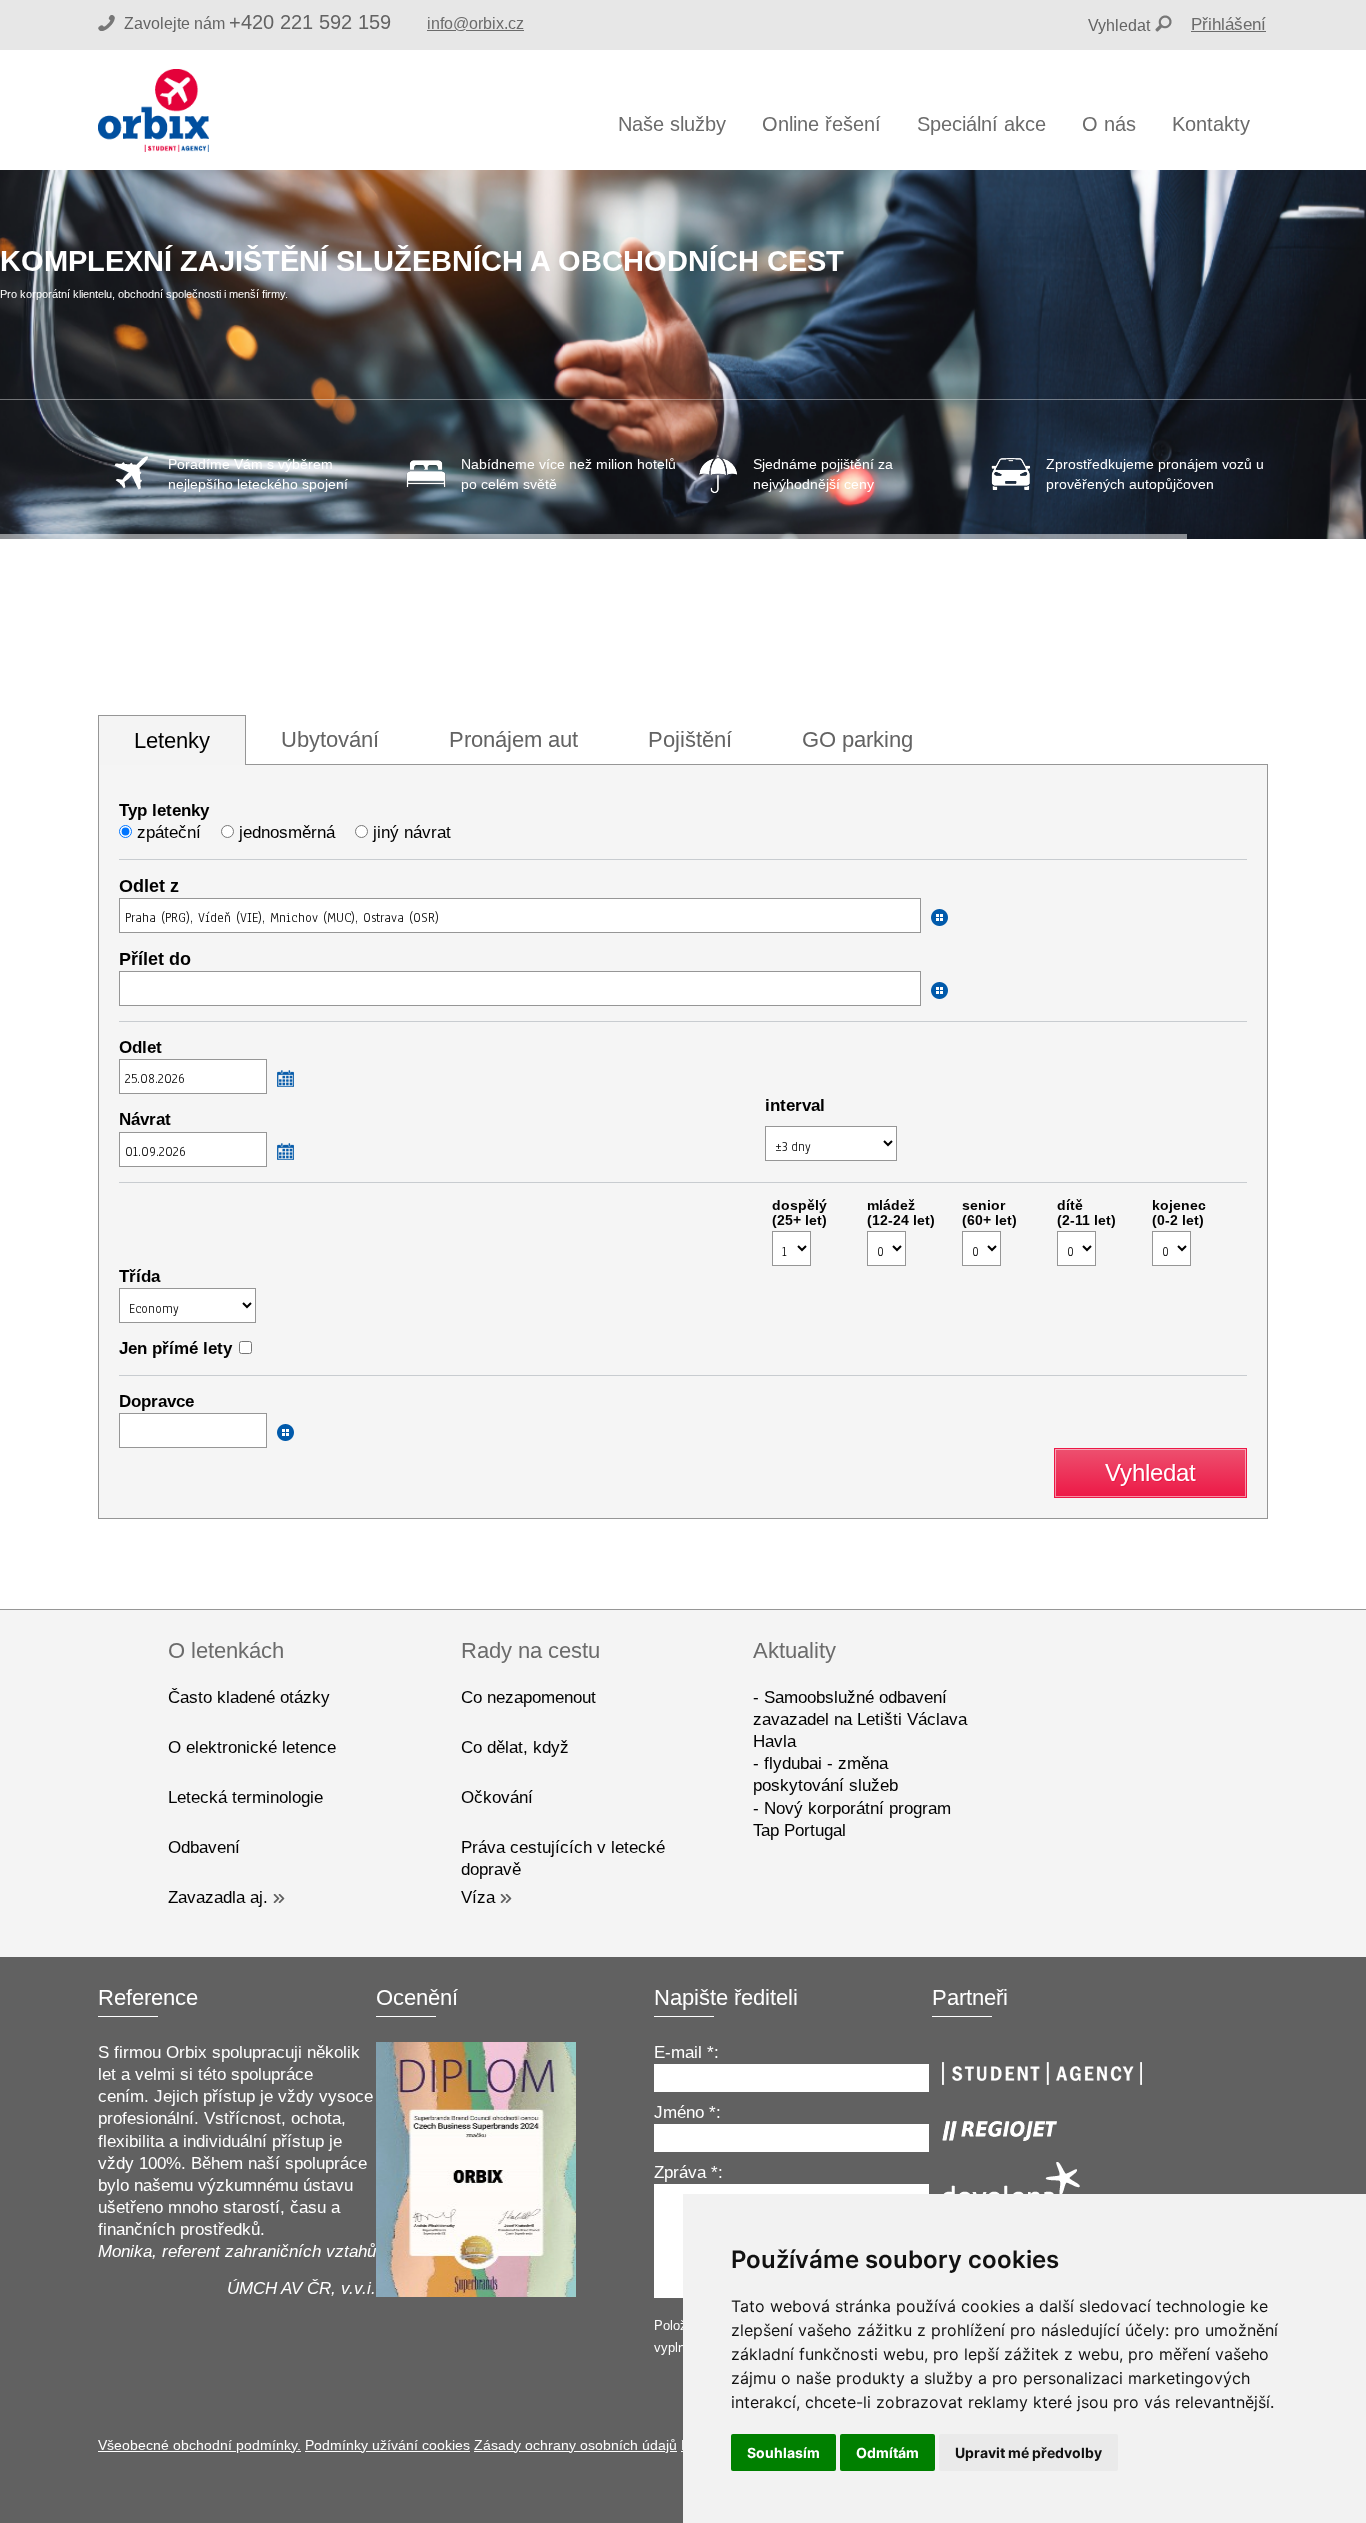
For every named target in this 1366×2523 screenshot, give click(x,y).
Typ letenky (164, 810)
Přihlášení (1228, 24)
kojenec (1179, 1213)
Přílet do (155, 959)
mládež (901, 1213)
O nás (1109, 124)
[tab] (172, 740)
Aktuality (794, 1650)
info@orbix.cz (475, 23)
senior (989, 1213)
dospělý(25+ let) (799, 1213)
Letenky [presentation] (172, 740)
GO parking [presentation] (857, 739)
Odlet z (149, 886)
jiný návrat (412, 832)
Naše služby (672, 124)
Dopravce (156, 1401)
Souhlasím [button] (783, 2452)
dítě (1086, 1213)
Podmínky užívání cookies (387, 2445)
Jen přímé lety (175, 1348)
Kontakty (1211, 124)
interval (795, 1105)
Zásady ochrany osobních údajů (575, 2445)
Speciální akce (981, 124)
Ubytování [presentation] (330, 739)
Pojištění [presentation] (690, 739)
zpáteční (169, 832)
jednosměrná (287, 832)
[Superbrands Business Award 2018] (476, 2291)
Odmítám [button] (887, 2452)
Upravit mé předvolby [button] (1028, 2452)
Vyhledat (1119, 25)
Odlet (140, 1047)
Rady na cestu (530, 1650)
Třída (139, 1276)
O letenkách (226, 1650)
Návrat (145, 1119)
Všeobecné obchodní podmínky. (199, 2445)
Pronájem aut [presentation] (513, 739)
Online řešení (821, 124)
